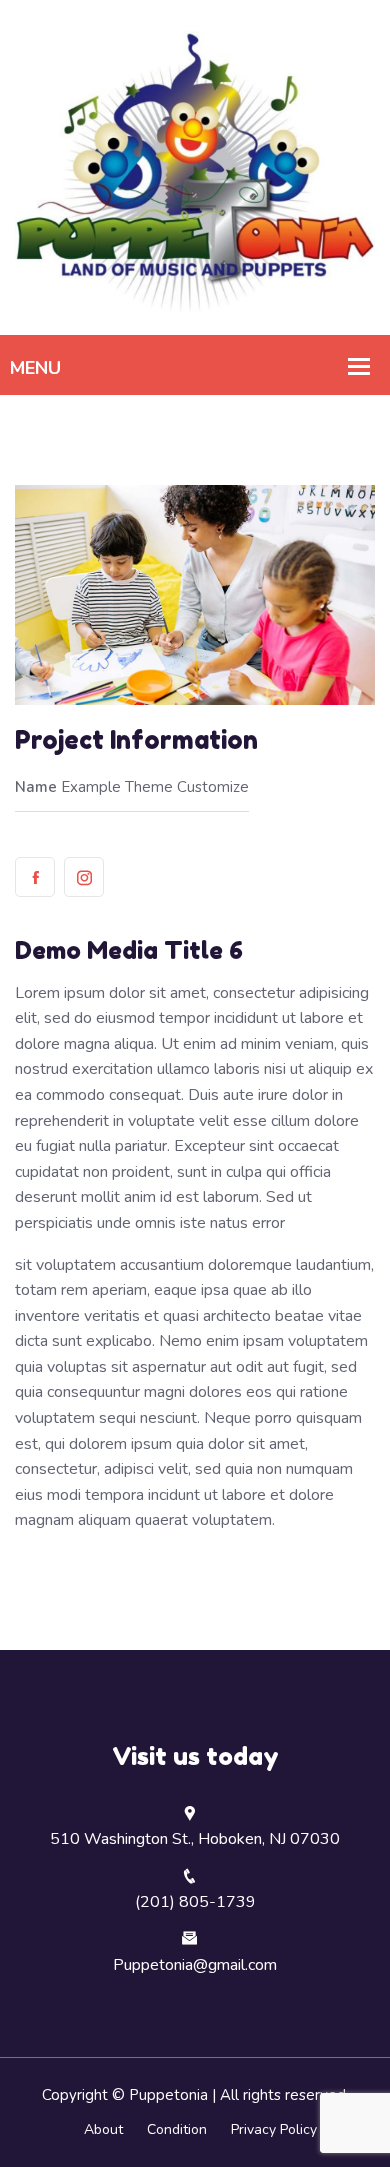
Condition (177, 2129)
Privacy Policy (274, 2129)
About (103, 2129)
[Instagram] (84, 877)
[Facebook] (35, 877)
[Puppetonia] (195, 166)
